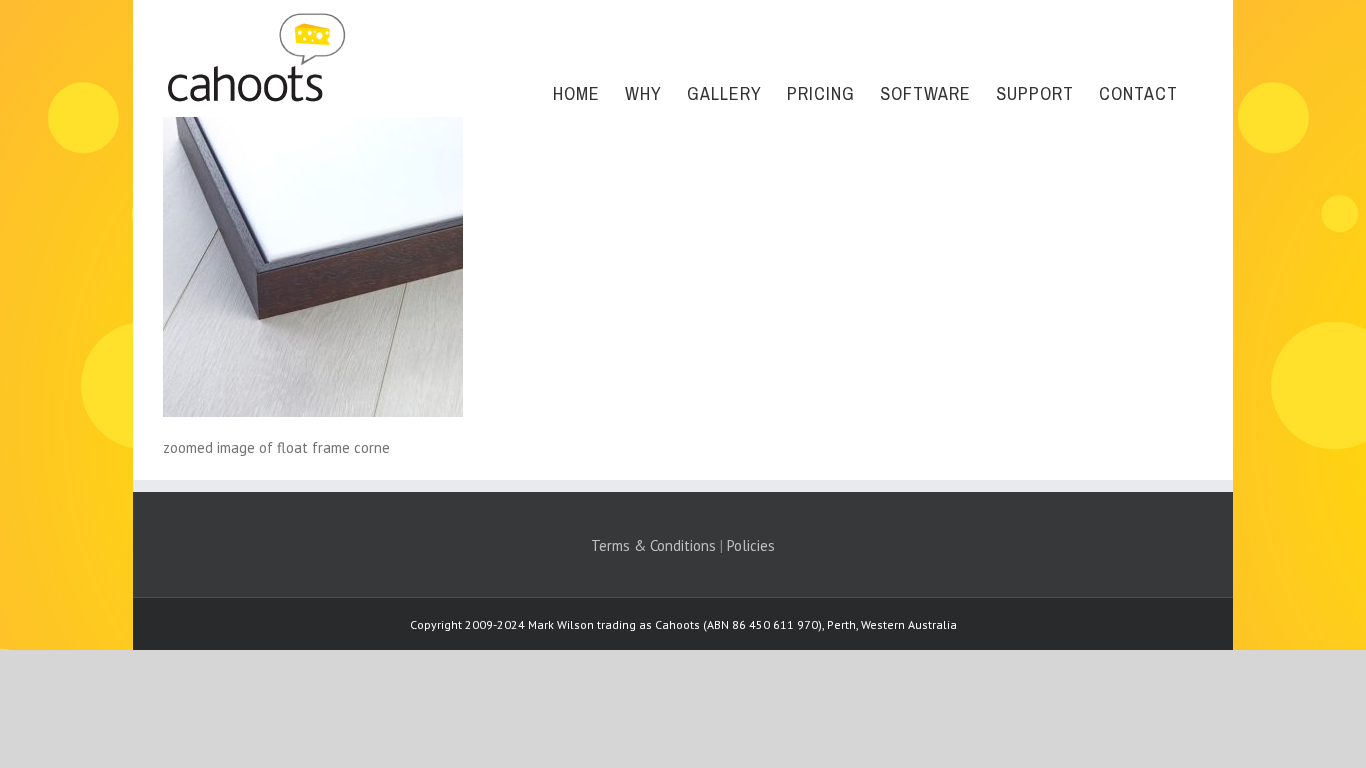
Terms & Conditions (653, 545)
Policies (751, 545)
